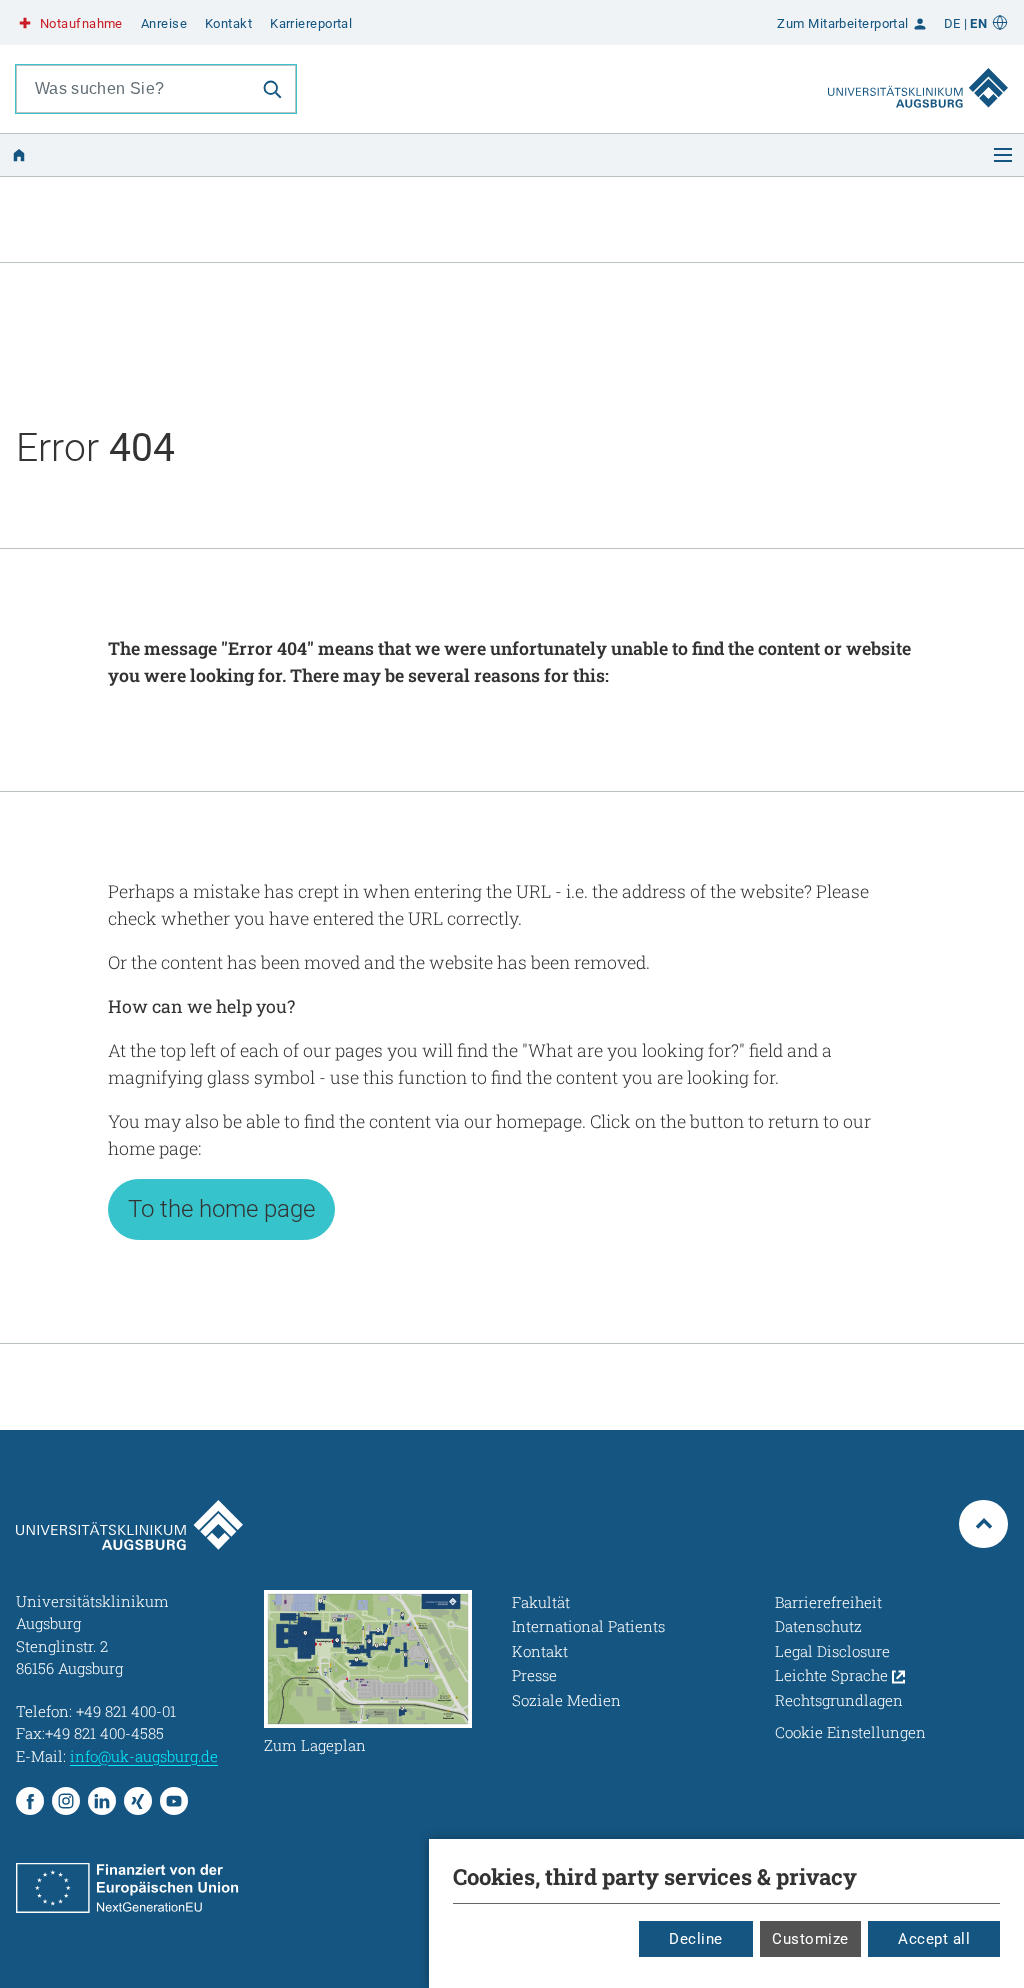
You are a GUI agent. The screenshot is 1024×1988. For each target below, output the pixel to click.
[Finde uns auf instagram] (66, 1801)
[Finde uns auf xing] (138, 1801)
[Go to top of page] (983, 1524)
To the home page (221, 1209)
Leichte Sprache (833, 1675)
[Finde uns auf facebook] (30, 1801)
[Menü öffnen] (1003, 155)
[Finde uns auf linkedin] (102, 1801)
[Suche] (272, 89)
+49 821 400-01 (126, 1711)
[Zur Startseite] (918, 69)
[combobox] (133, 89)
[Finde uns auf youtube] (174, 1801)
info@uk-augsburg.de (144, 1756)
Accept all (934, 1939)
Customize (810, 1939)
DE (952, 23)
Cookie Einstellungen (850, 1732)
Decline (696, 1939)
